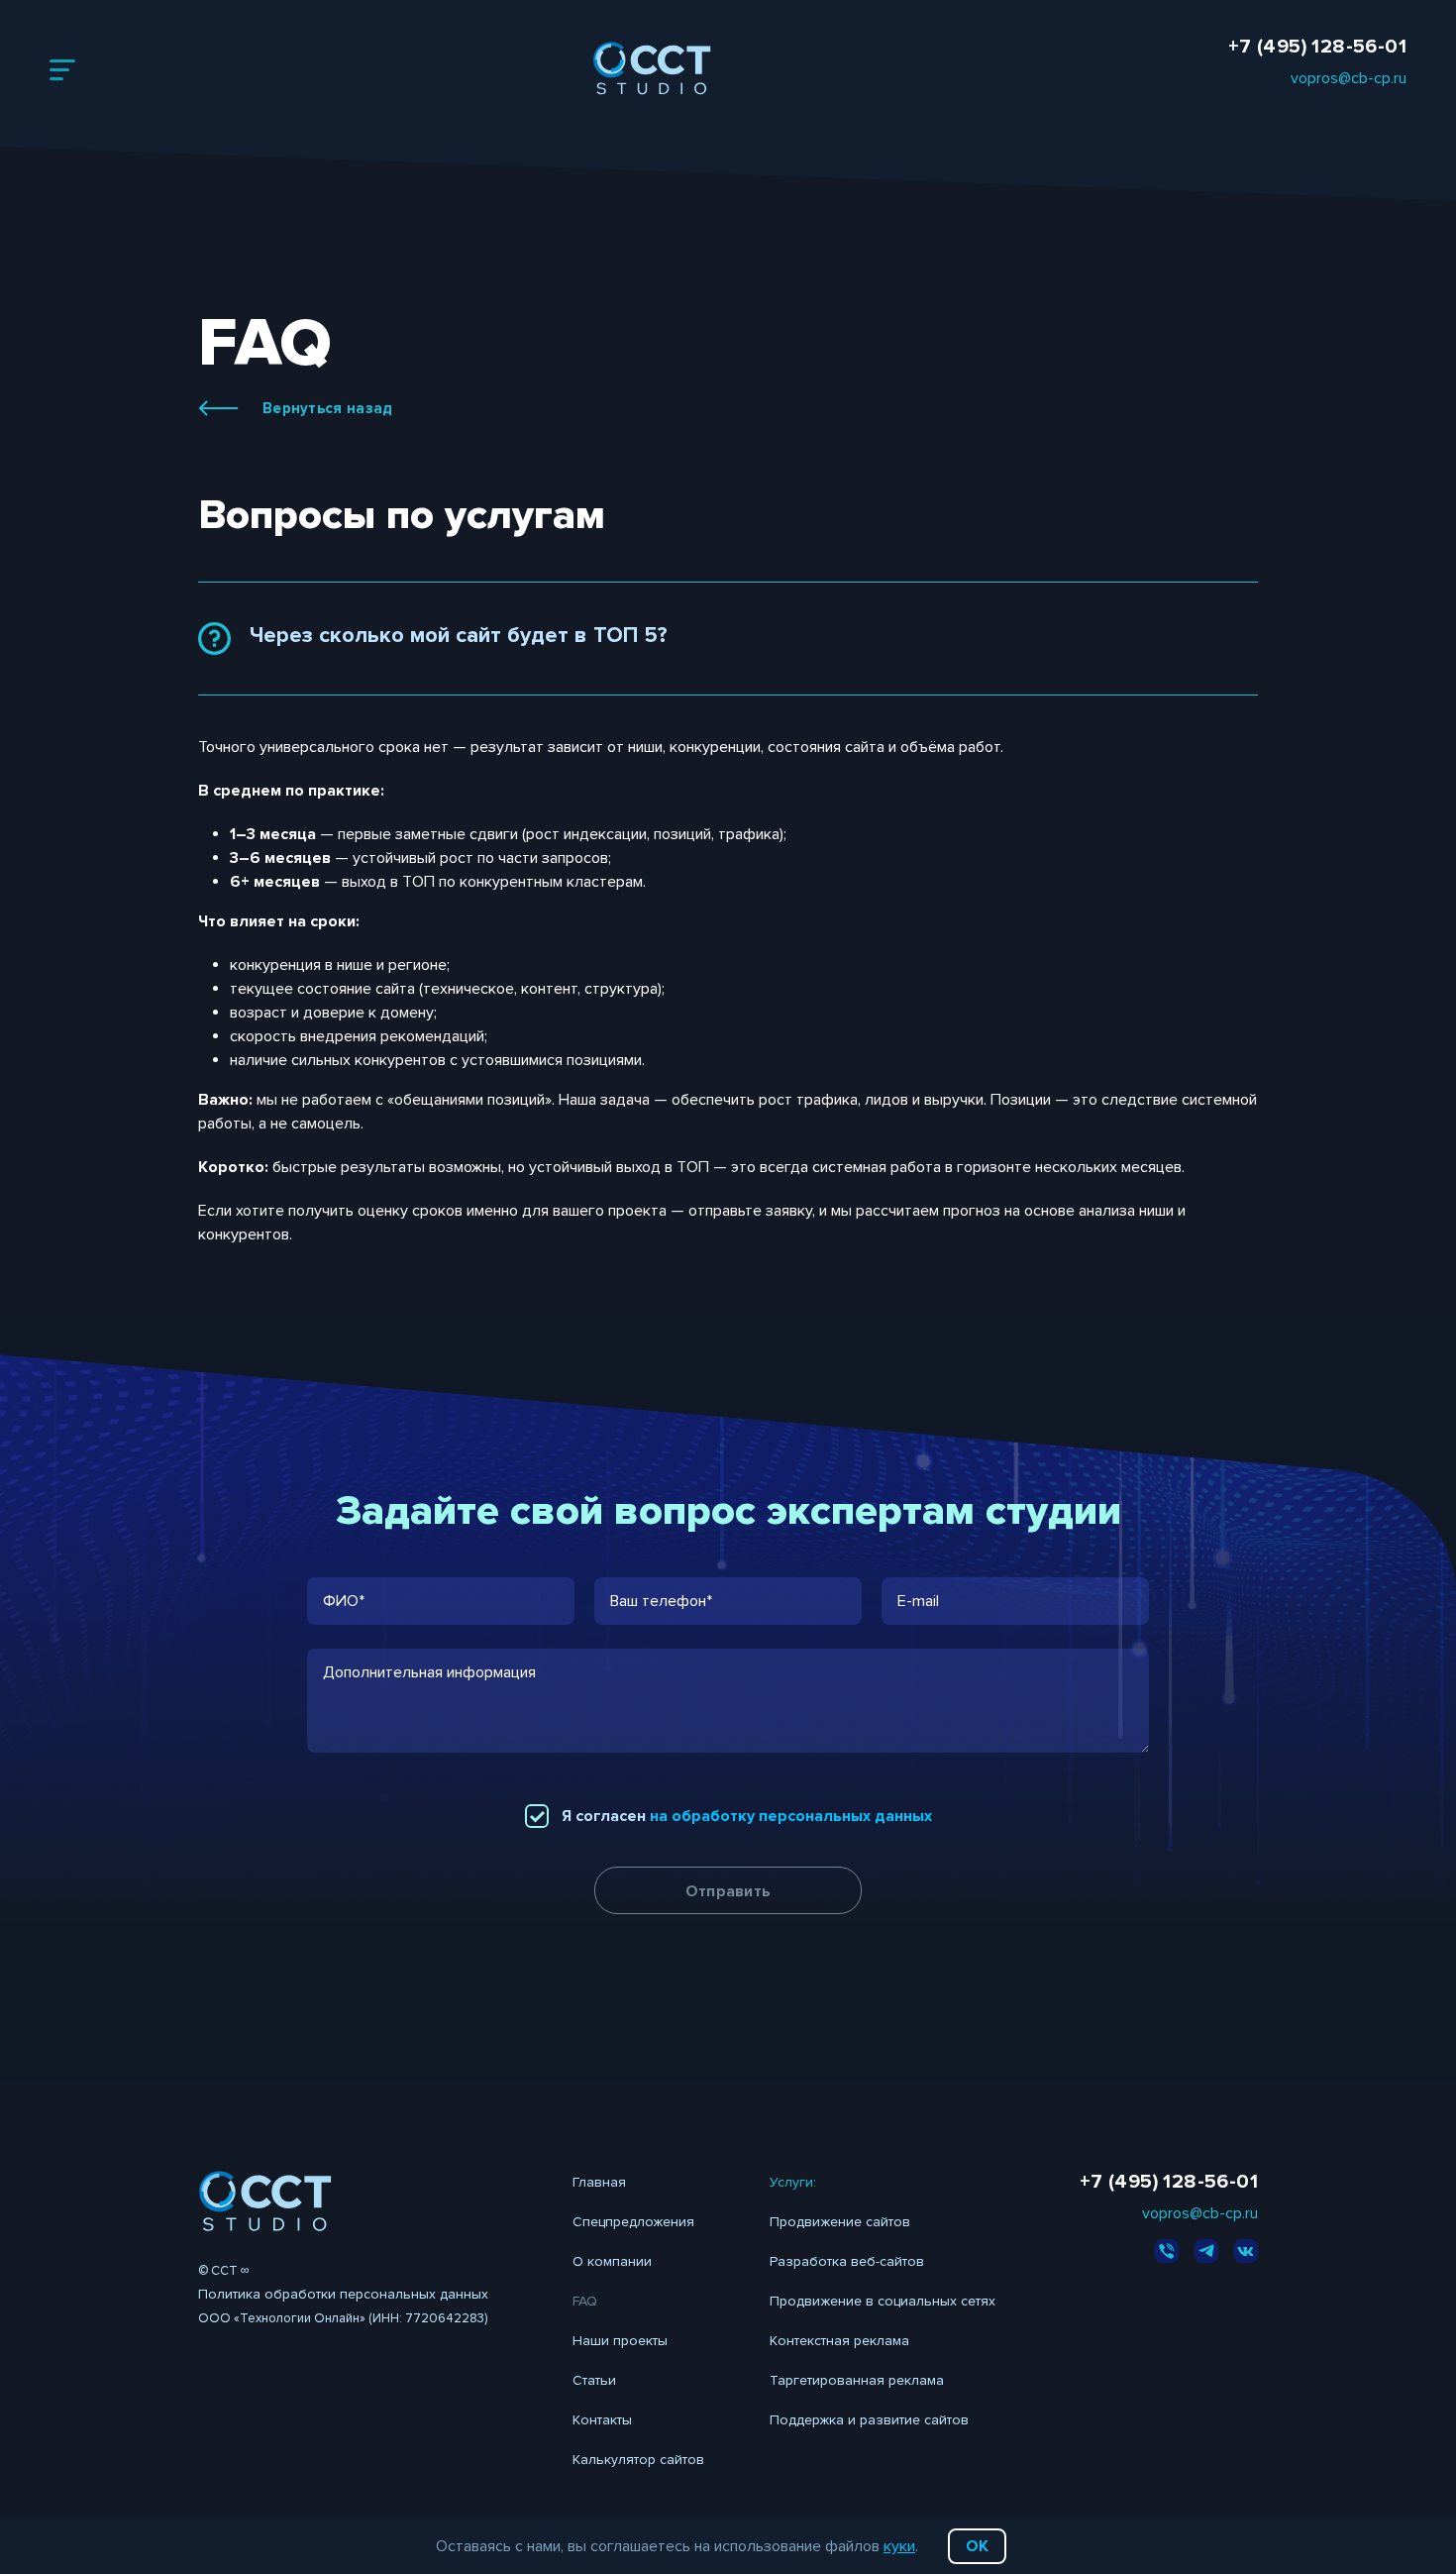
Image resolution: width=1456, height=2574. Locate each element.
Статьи (594, 2380)
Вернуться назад (328, 408)
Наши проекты (620, 2341)
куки (899, 2546)
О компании (612, 2261)
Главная (599, 2182)
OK (977, 2546)
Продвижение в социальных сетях (883, 2301)
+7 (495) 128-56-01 (1317, 47)
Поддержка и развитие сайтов (869, 2420)
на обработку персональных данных (791, 1816)
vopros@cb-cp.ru (1349, 78)
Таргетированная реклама (857, 2380)
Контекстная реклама (839, 2341)
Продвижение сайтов (840, 2222)
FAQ (585, 2301)
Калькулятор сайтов (638, 2460)
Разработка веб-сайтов (847, 2261)
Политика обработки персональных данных (343, 2294)
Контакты (602, 2420)
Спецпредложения (633, 2222)
